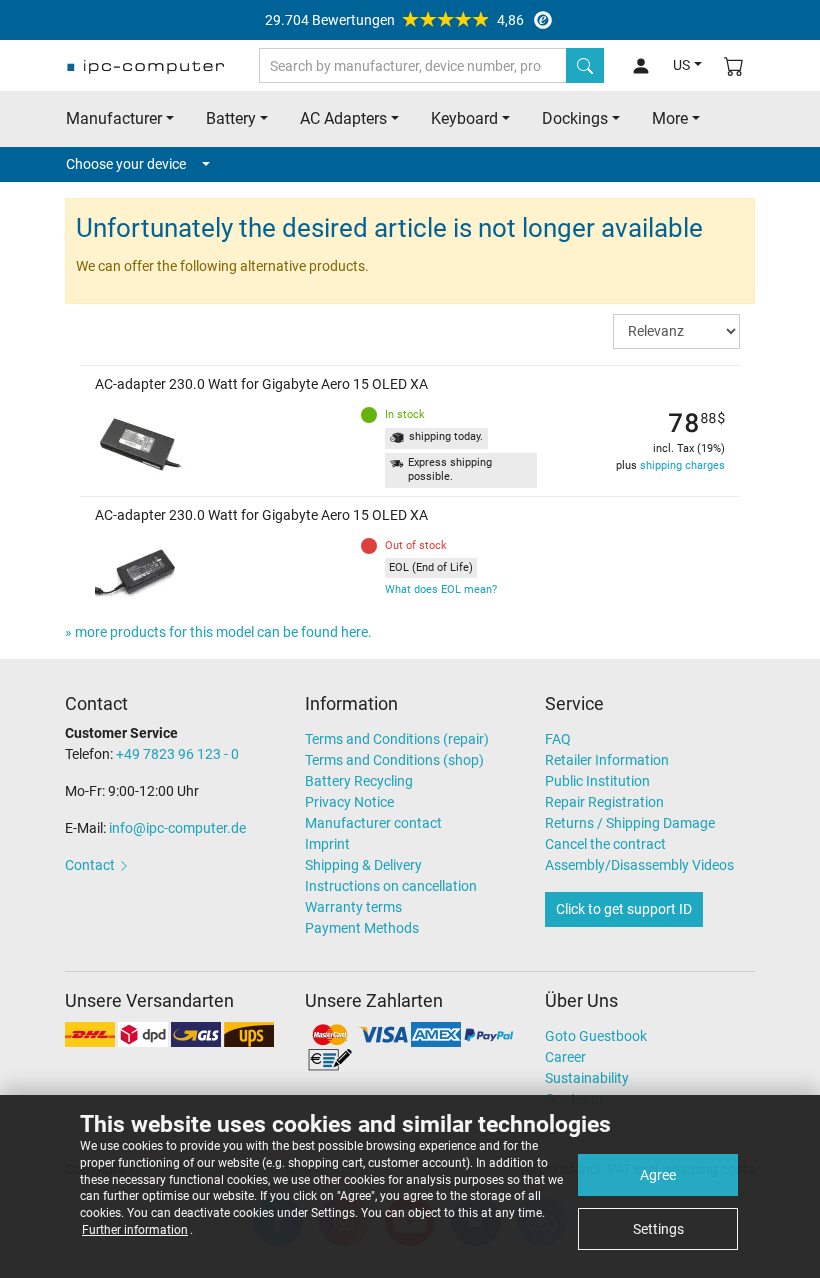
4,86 (394, 20)
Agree (658, 1175)
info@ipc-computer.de (177, 828)
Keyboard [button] (464, 118)
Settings (658, 1229)
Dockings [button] (575, 118)
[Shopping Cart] (734, 65)
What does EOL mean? (441, 589)
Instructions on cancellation (391, 886)
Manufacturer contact (373, 823)
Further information (135, 1230)
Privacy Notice (349, 802)
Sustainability (587, 1078)
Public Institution (597, 781)
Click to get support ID (624, 909)
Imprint (327, 844)
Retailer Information (607, 760)
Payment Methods (362, 928)
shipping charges (682, 465)
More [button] (670, 118)
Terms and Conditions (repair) (397, 739)
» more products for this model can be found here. (218, 632)
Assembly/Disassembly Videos (639, 865)
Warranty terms (353, 907)
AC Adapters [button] (343, 118)
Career (565, 1057)
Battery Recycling (359, 781)
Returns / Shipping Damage (630, 823)
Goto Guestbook (596, 1036)
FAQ (558, 739)
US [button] (681, 65)
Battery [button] (231, 118)
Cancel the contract (605, 844)
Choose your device (126, 164)
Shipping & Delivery (363, 865)
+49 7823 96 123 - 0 (177, 754)
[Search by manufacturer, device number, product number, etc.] (585, 65)
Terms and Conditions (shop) (394, 760)
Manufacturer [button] (114, 118)
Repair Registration (604, 802)
